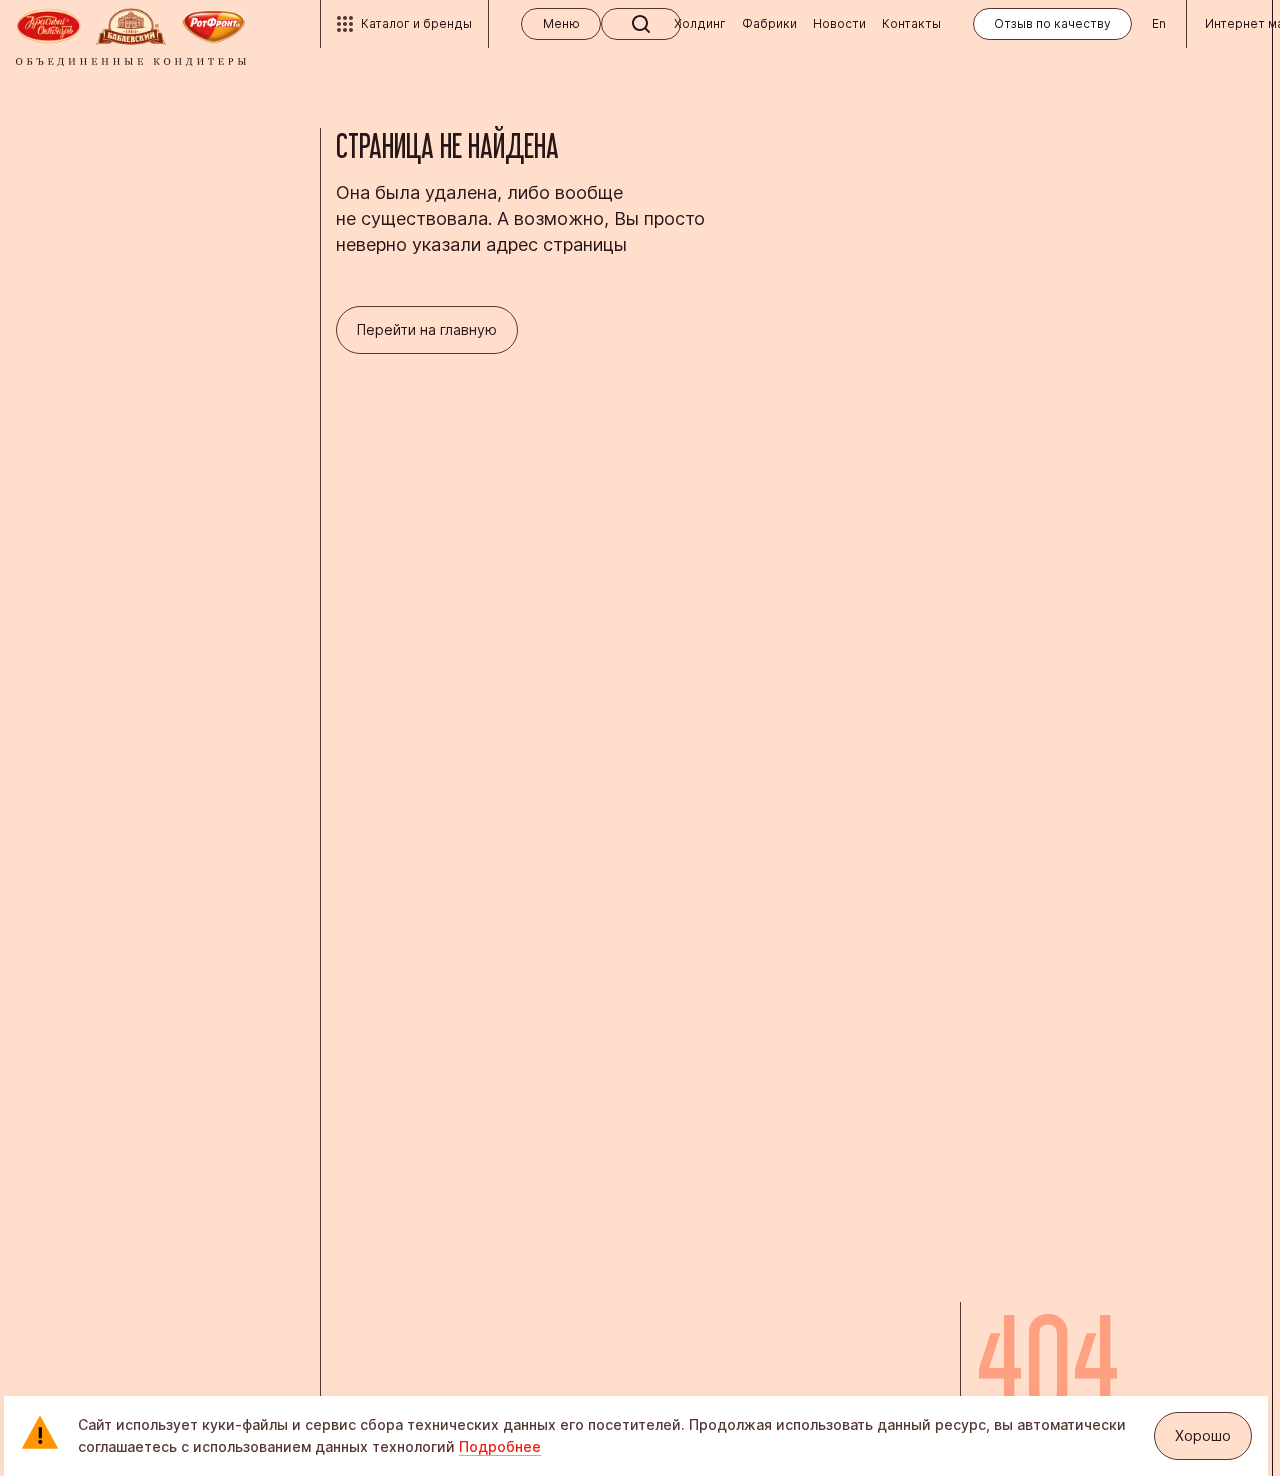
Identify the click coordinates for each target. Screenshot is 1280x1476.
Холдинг (700, 23)
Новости (839, 23)
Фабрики (769, 23)
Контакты (911, 23)
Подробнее (500, 1446)
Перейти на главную (427, 329)
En (1159, 23)
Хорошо (1203, 1435)
